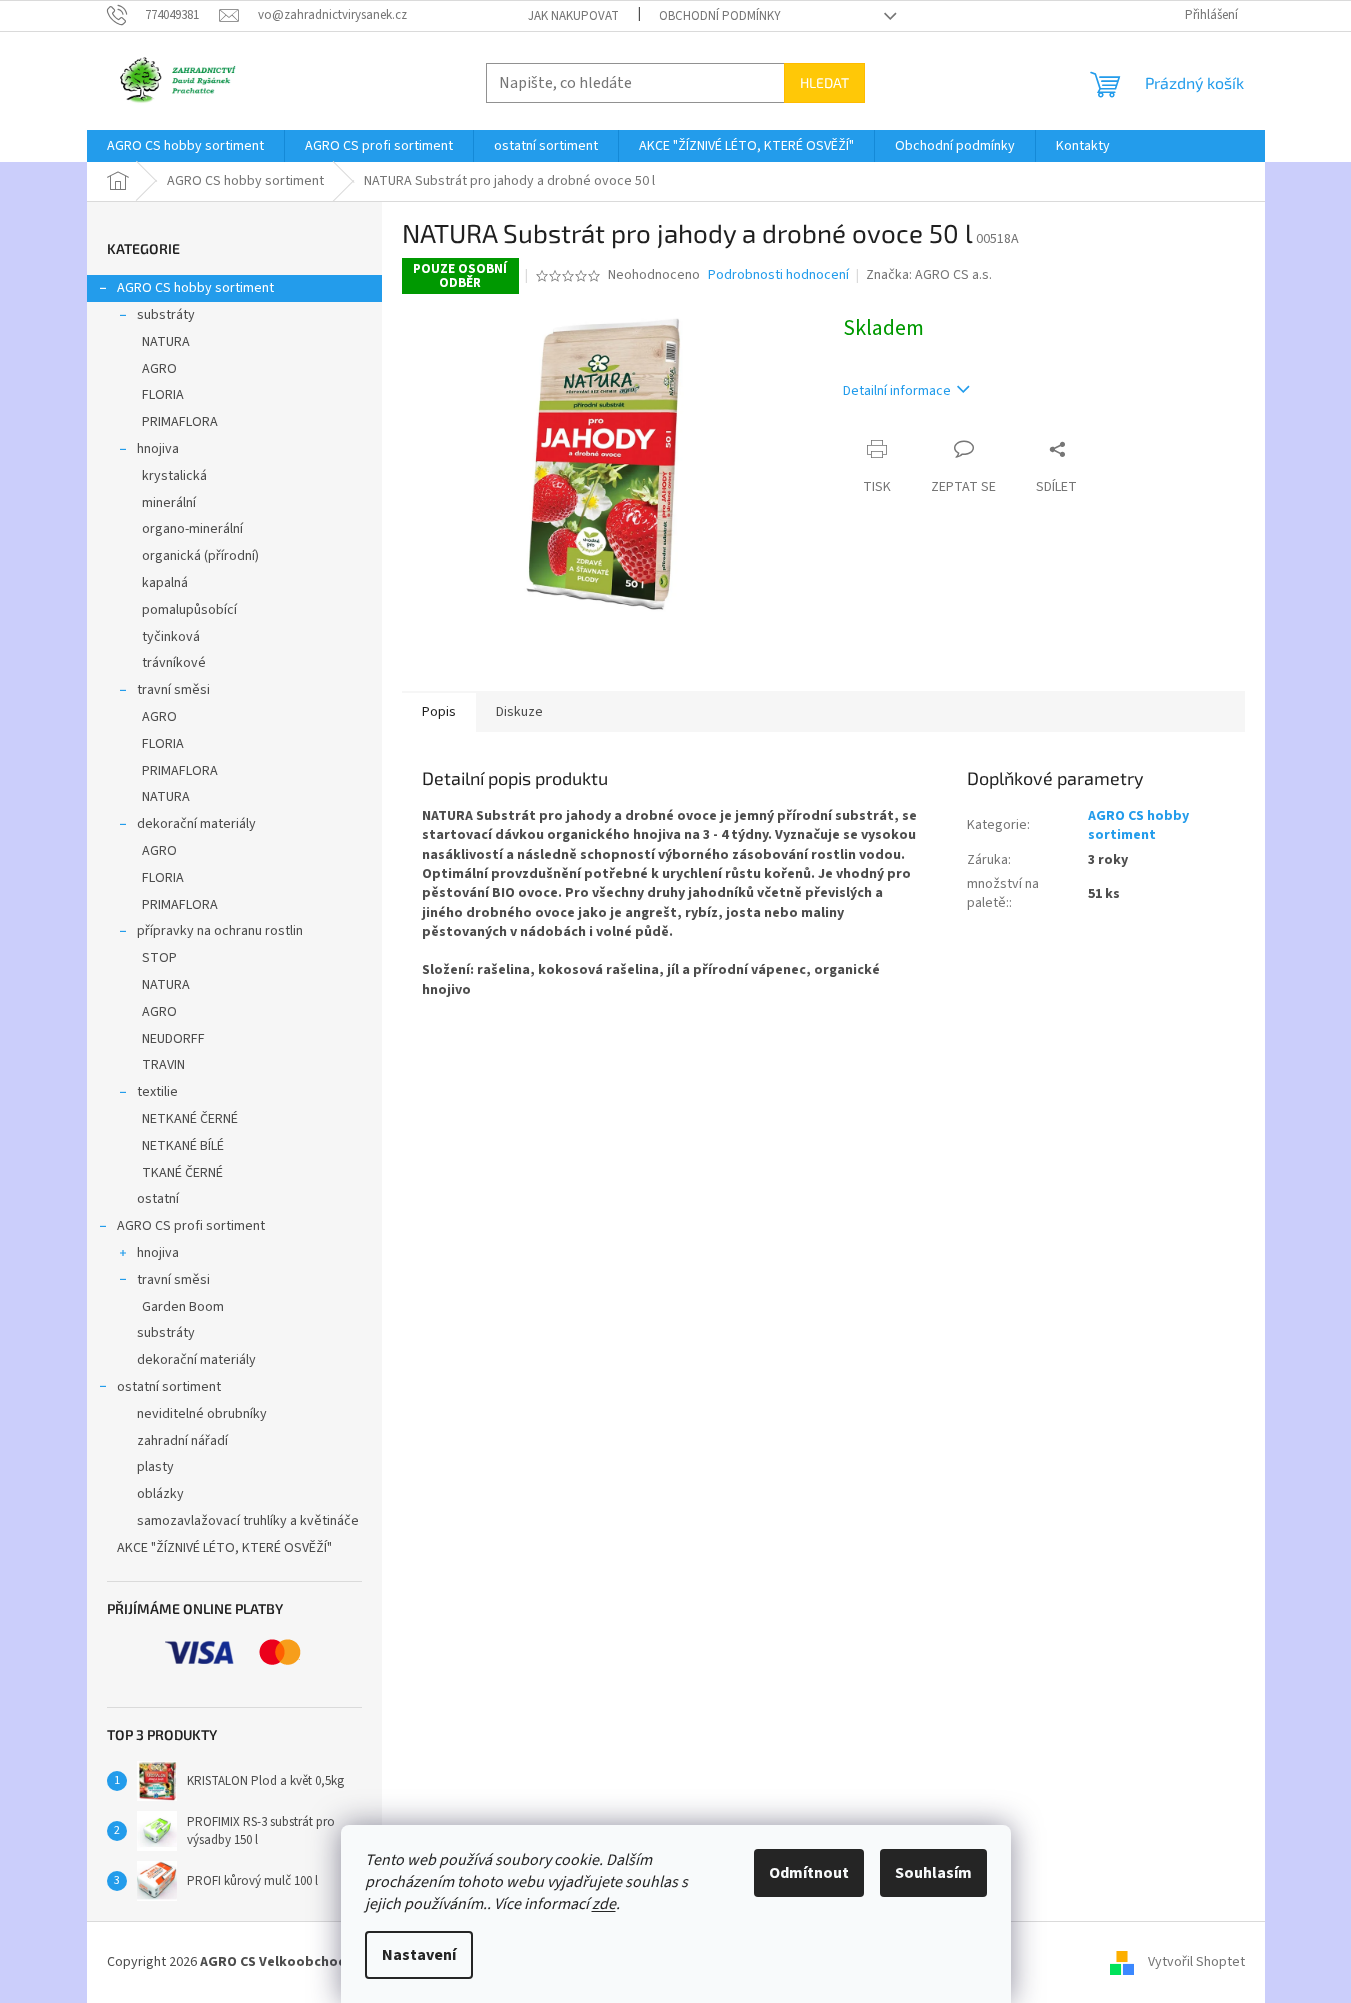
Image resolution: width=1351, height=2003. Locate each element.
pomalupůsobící (189, 610)
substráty (166, 315)
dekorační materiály (196, 824)
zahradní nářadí (182, 1441)
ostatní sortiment (169, 1387)
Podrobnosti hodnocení (778, 275)
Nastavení (419, 1955)
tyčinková (171, 637)
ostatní (158, 1199)
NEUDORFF (173, 1039)
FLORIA (163, 395)
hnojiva (158, 449)
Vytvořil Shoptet (1196, 1962)
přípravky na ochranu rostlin (220, 931)
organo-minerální (192, 529)
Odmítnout (809, 1873)
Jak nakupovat (573, 16)
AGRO (159, 369)
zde (604, 1904)
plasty (155, 1467)
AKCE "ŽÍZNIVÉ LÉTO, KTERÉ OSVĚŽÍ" (224, 1548)
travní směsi (173, 690)
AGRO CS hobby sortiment (195, 288)
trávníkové (174, 663)
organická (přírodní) (200, 556)
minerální (169, 503)
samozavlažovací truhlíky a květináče (248, 1521)
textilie (157, 1092)
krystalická (174, 476)
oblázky (160, 1494)
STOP (159, 958)
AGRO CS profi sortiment (191, 1226)
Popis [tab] (439, 712)
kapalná (165, 583)
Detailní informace (897, 391)
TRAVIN (163, 1065)
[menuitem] (185, 146)
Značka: (929, 275)
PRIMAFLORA (180, 422)
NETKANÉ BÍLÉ (183, 1146)
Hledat (824, 82)
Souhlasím (933, 1873)
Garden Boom (183, 1307)
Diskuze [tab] (519, 712)
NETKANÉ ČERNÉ (190, 1119)
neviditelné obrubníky (202, 1414)
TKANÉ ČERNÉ (182, 1173)
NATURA (166, 342)
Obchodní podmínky (720, 16)
